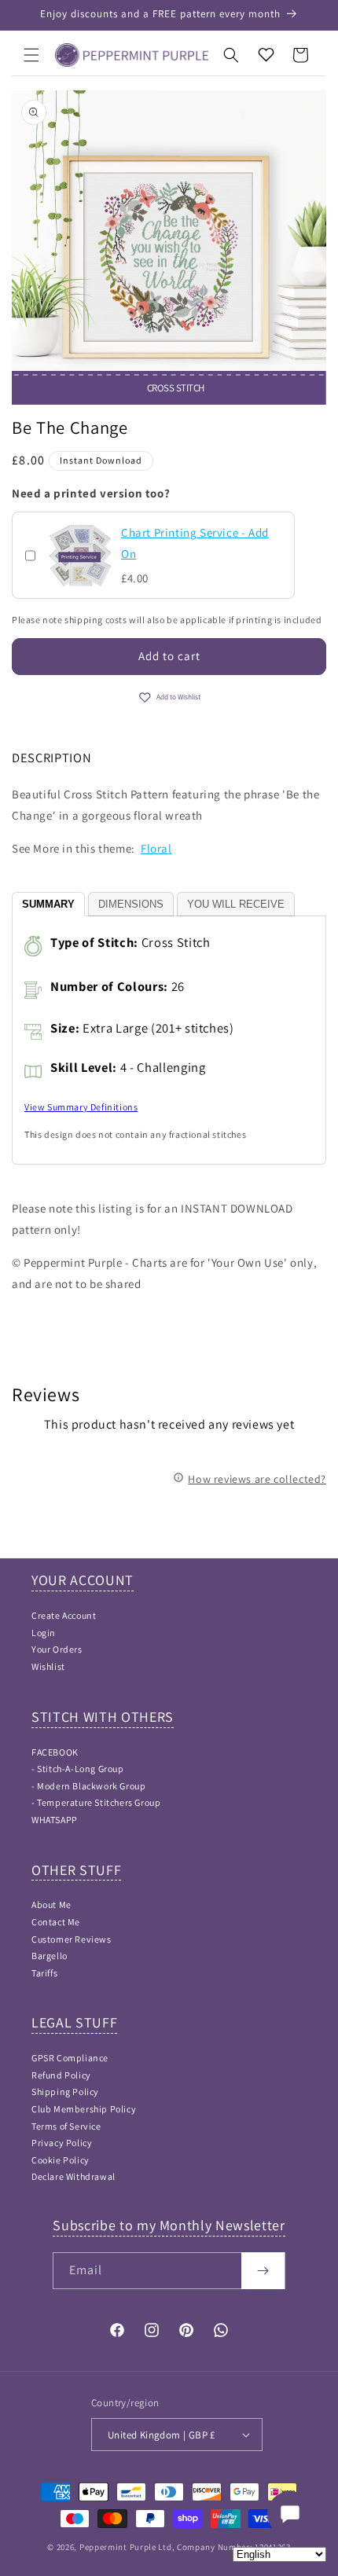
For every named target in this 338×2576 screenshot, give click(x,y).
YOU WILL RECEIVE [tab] (236, 904)
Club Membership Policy (84, 2109)
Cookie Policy (61, 2160)
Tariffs (44, 1973)
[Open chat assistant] (290, 2514)
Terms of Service (66, 2126)
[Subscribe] (263, 2271)
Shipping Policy (65, 2092)
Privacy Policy (62, 2143)
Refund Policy (61, 2075)
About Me (51, 1904)
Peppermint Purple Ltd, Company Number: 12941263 (185, 2547)
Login (44, 1633)
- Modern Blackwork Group (88, 1786)
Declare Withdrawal (73, 2176)
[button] (31, 55)
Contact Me (56, 1922)
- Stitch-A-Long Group (78, 1769)
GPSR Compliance (70, 2058)
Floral (156, 848)
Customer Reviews (72, 1939)
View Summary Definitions (81, 1107)
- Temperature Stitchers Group (96, 1802)
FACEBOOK (55, 1752)
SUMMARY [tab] (48, 904)
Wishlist (48, 1666)
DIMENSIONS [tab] (131, 904)
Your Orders (57, 1649)
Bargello (50, 1956)
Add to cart (169, 656)
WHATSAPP (55, 1820)
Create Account (64, 1615)
